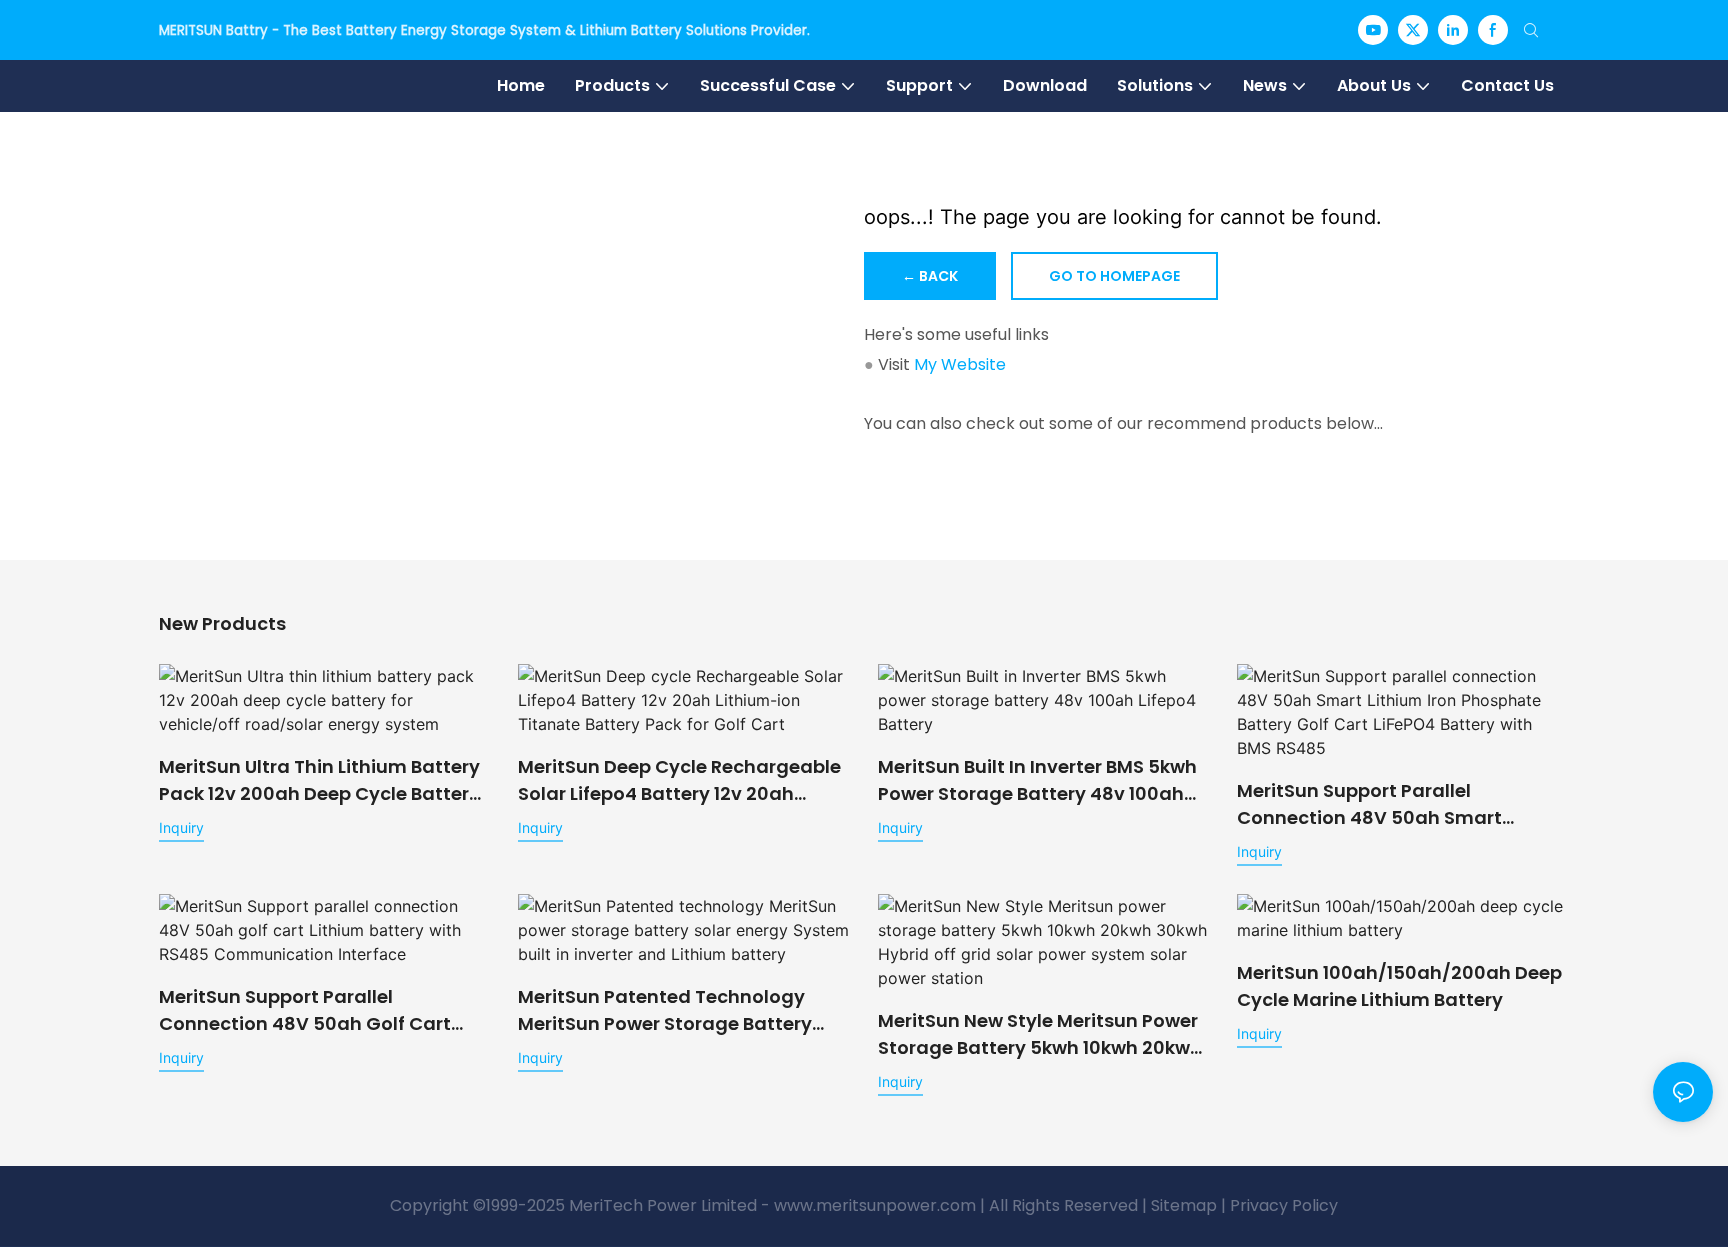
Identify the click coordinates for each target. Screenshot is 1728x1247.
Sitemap (1184, 1205)
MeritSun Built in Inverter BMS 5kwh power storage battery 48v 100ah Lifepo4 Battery (1037, 780)
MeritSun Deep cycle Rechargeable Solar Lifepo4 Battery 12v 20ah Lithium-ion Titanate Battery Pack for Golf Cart (679, 780)
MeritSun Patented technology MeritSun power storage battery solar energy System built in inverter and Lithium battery (665, 1010)
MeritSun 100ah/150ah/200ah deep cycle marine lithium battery (1399, 986)
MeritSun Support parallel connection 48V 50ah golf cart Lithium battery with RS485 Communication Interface (305, 1010)
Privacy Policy (1284, 1205)
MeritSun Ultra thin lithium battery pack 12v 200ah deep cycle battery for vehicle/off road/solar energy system (319, 780)
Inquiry (181, 827)
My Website (960, 364)
